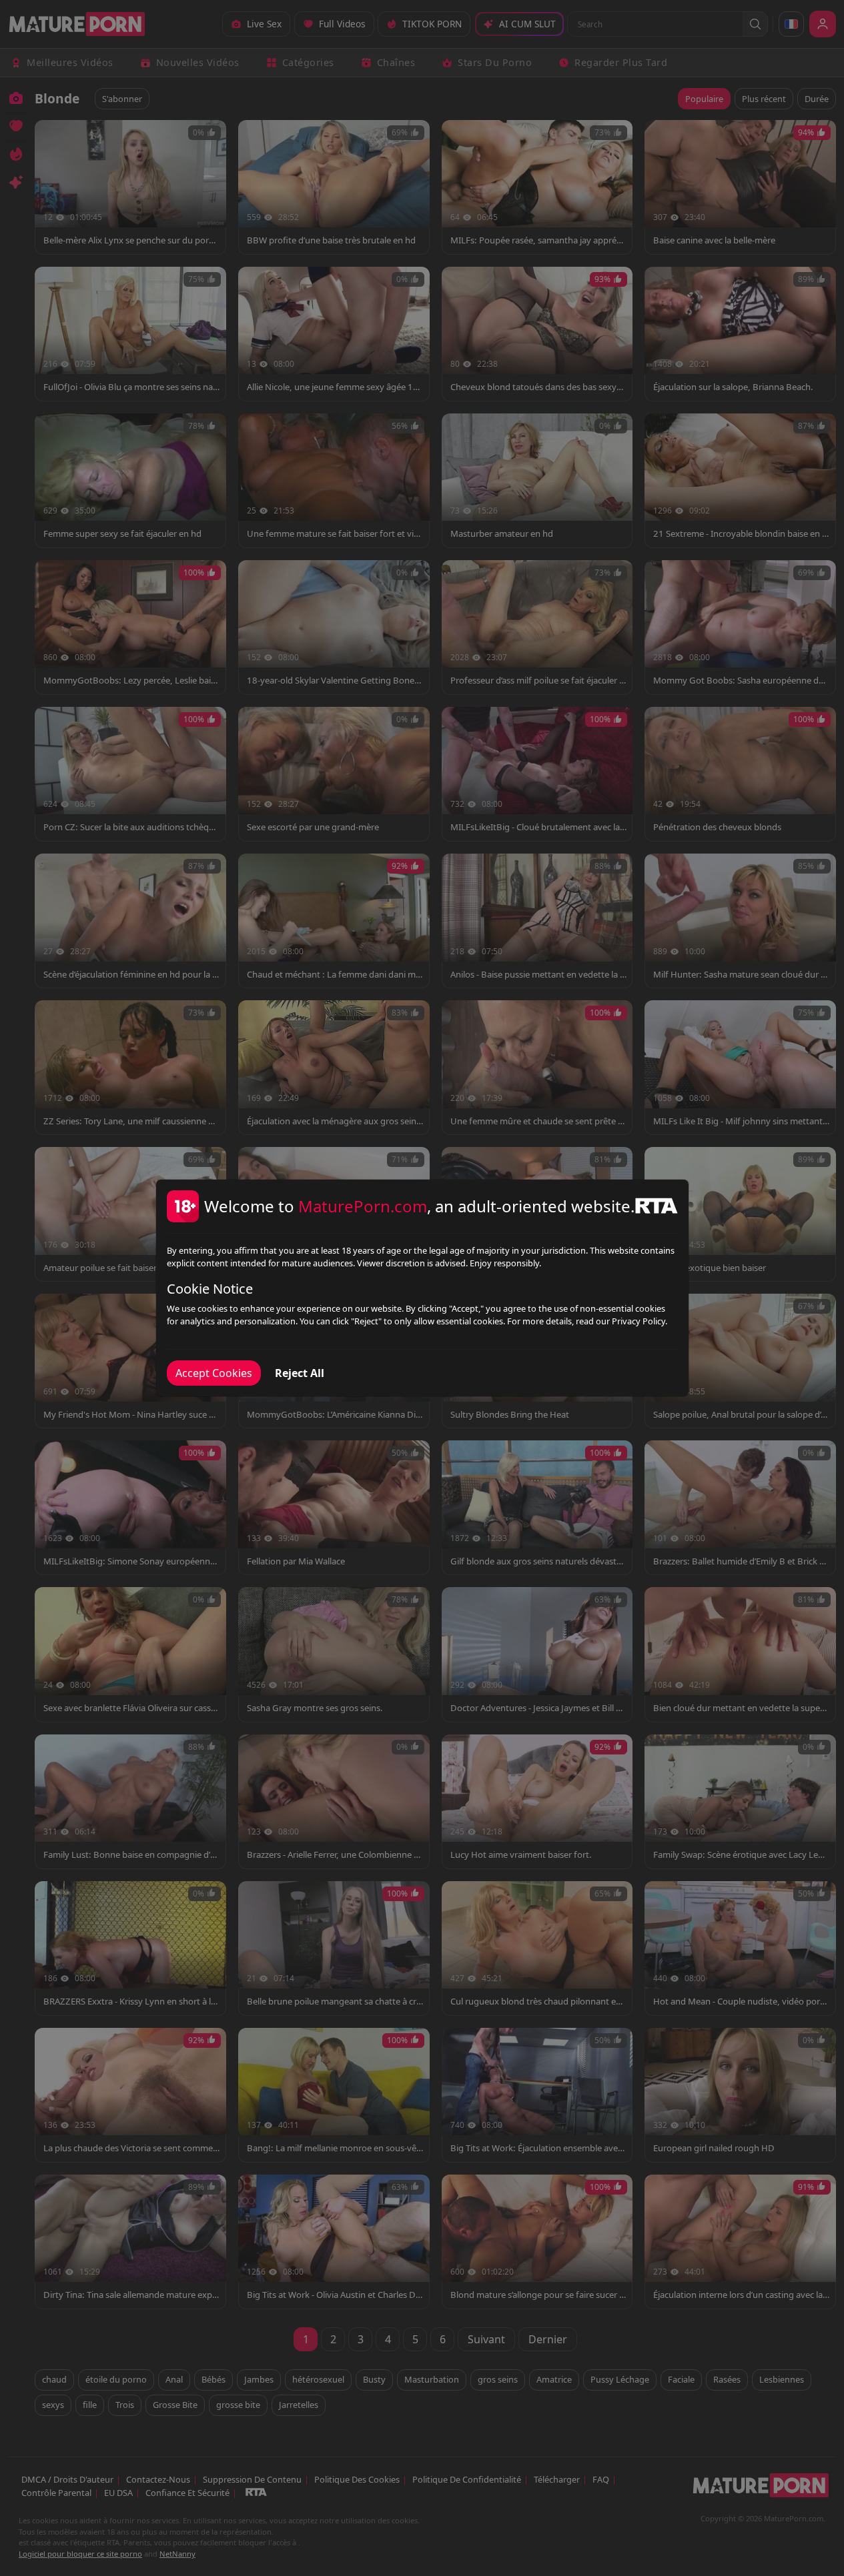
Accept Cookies (214, 1373)
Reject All (300, 1373)
